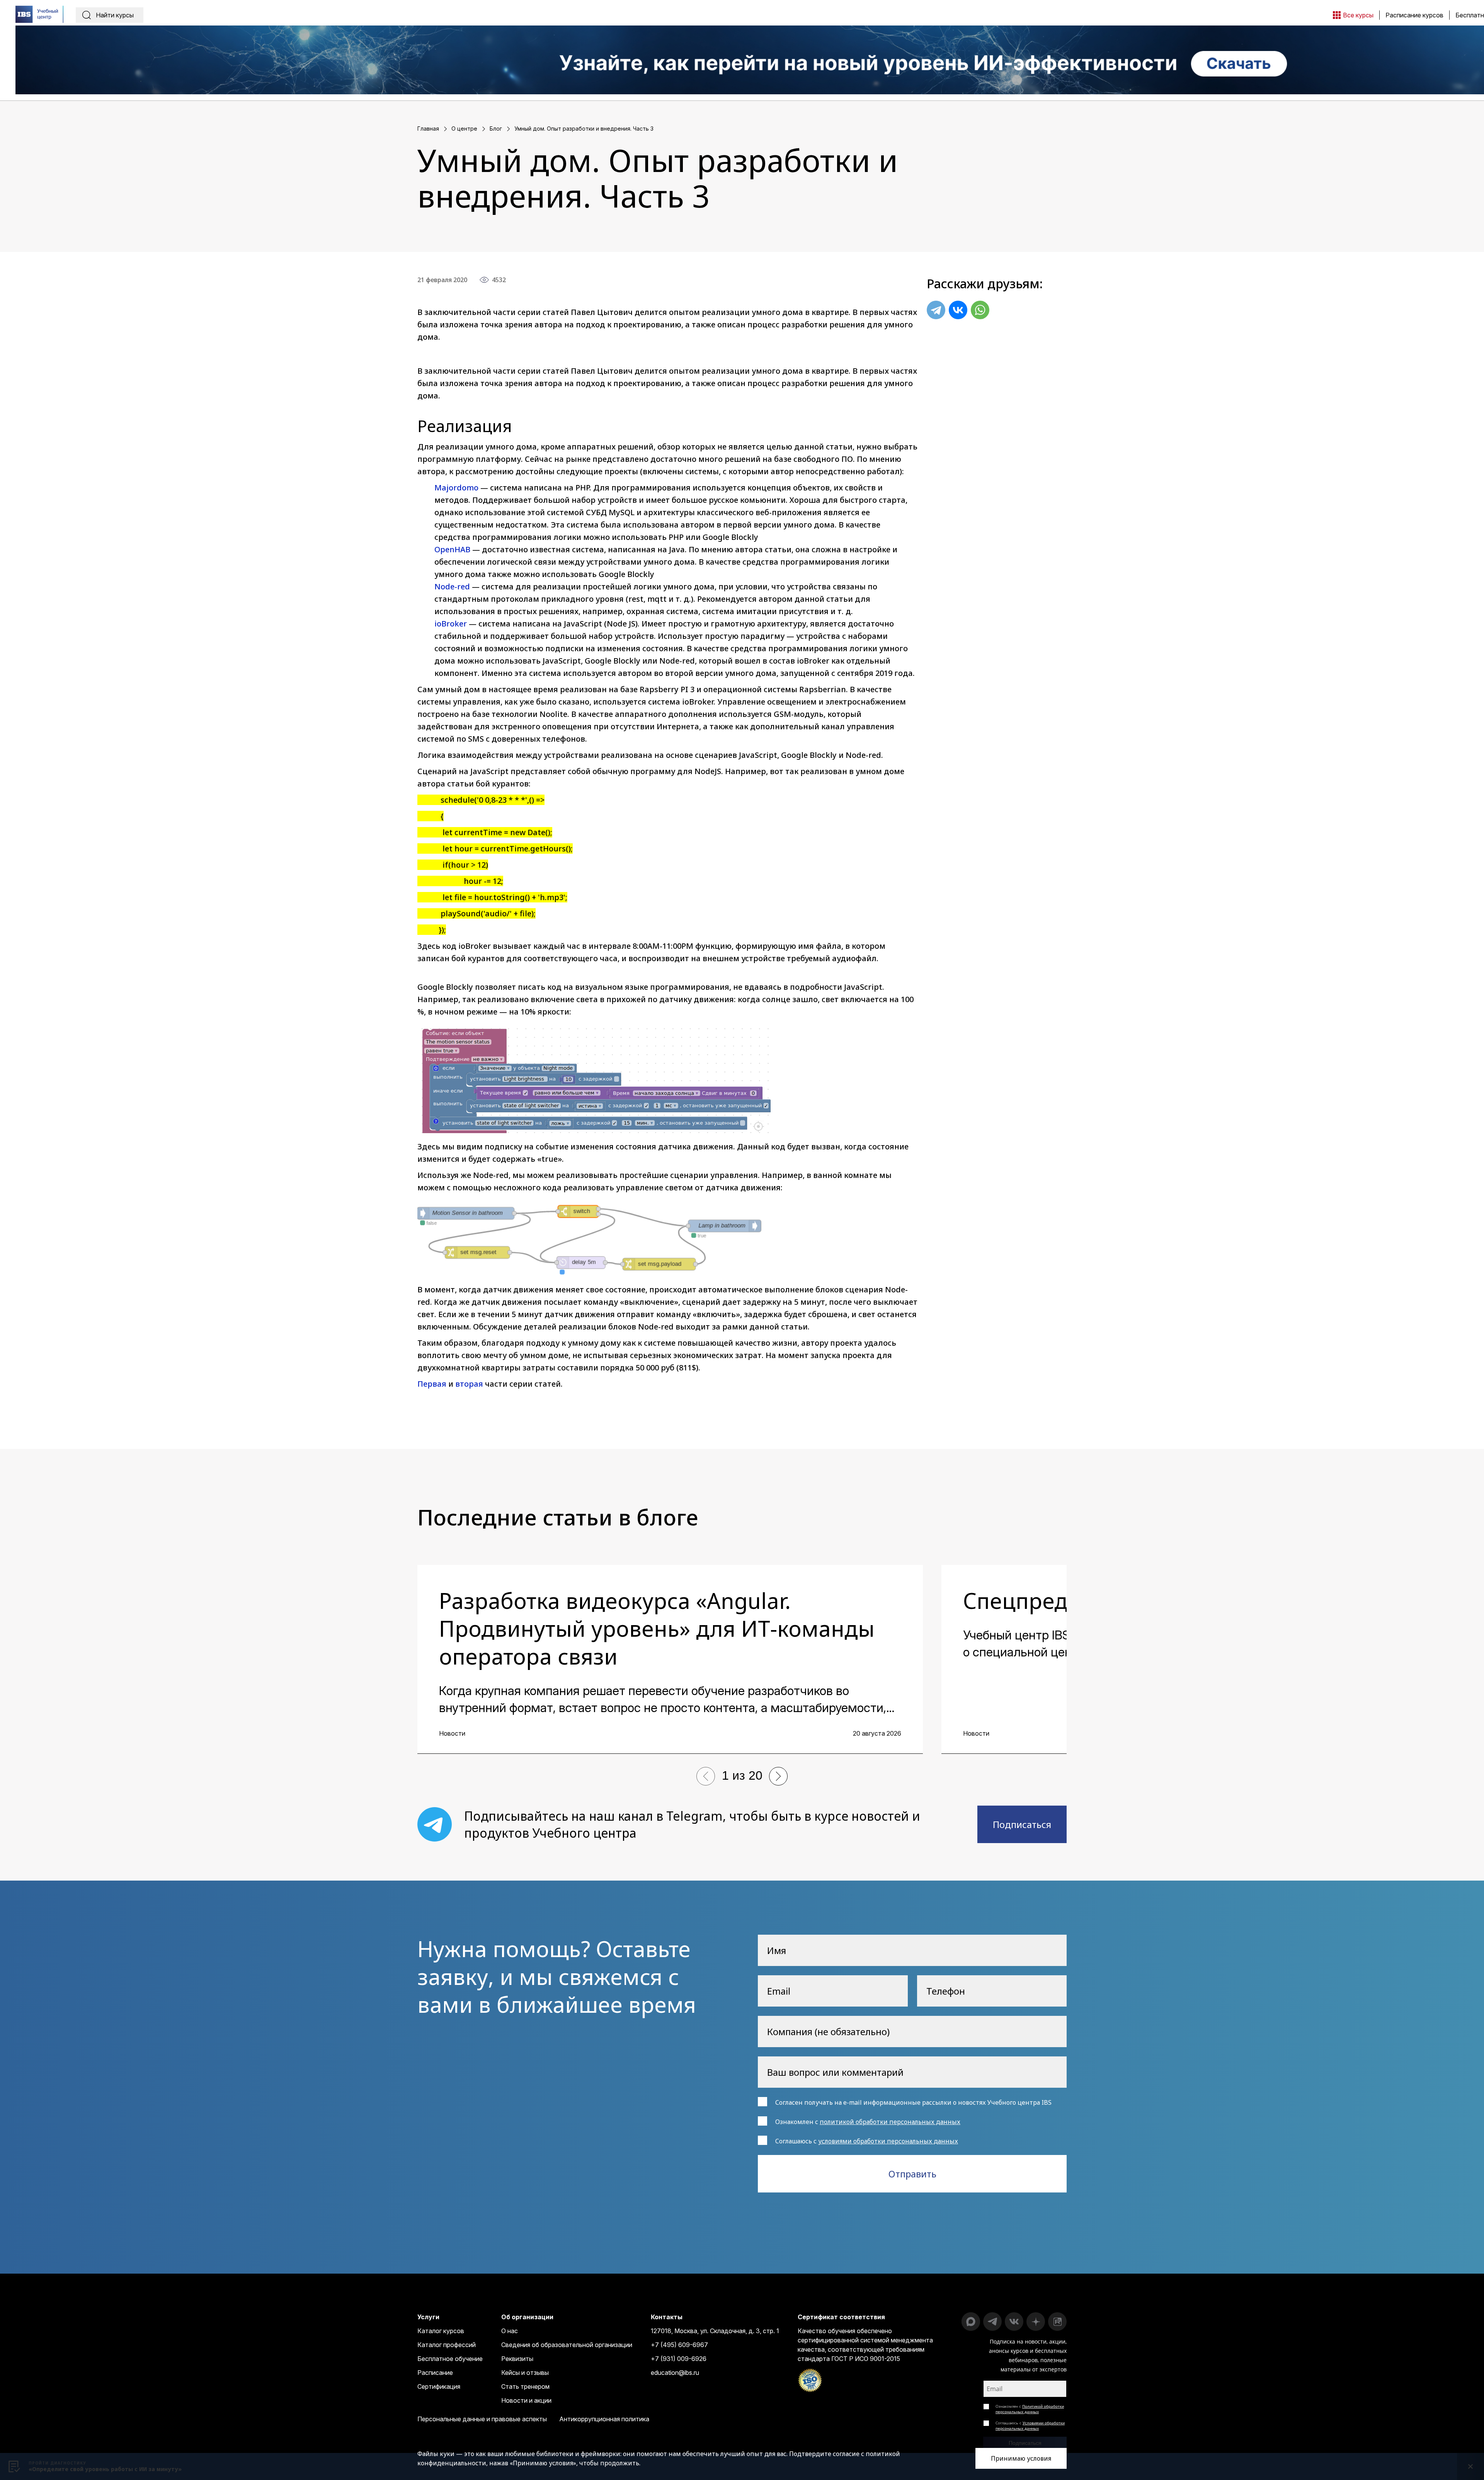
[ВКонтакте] (958, 310)
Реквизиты (517, 2359)
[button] (706, 1776)
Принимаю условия (1021, 2458)
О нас (510, 2331)
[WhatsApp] (980, 310)
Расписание (435, 2373)
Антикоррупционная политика (604, 2419)
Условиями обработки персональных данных (1030, 2426)
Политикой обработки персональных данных (1030, 2409)
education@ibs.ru (675, 2373)
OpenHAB (452, 549)
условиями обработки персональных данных (888, 2141)
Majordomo (456, 488)
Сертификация (439, 2386)
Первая (432, 1384)
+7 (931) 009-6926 (679, 2359)
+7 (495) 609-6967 (679, 2345)
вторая (469, 1384)
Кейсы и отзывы (525, 2373)
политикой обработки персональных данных (890, 2122)
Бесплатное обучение (450, 2359)
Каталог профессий (447, 2345)
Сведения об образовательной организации (567, 2345)
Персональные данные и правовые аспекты (482, 2419)
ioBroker (451, 624)
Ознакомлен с (1030, 2409)
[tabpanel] (670, 1659)
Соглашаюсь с (1030, 2426)
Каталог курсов (441, 2331)
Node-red (452, 586)
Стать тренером (525, 2386)
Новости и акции (526, 2400)
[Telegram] (936, 310)
